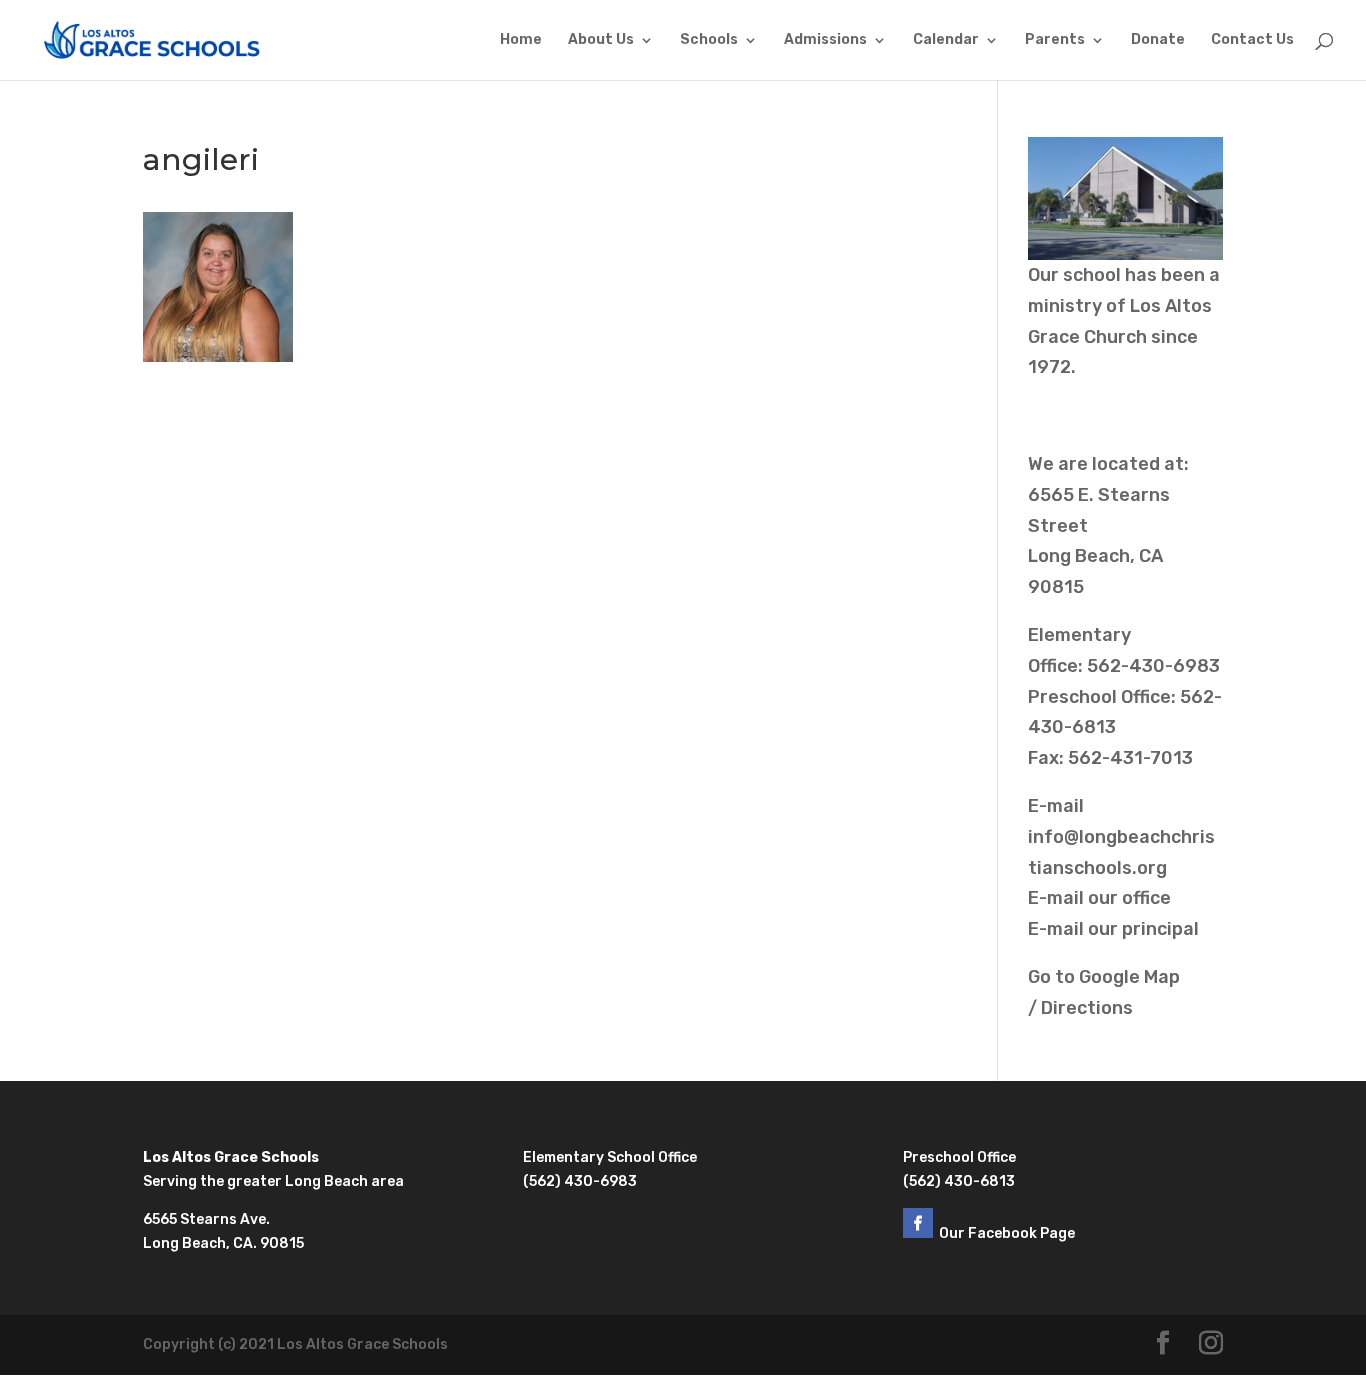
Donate (1158, 40)
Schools (709, 40)
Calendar (946, 40)
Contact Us (1252, 40)
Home (521, 40)
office (1146, 898)
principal (1160, 929)
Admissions (825, 40)
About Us (601, 40)
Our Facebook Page (1008, 1233)
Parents (1055, 40)
